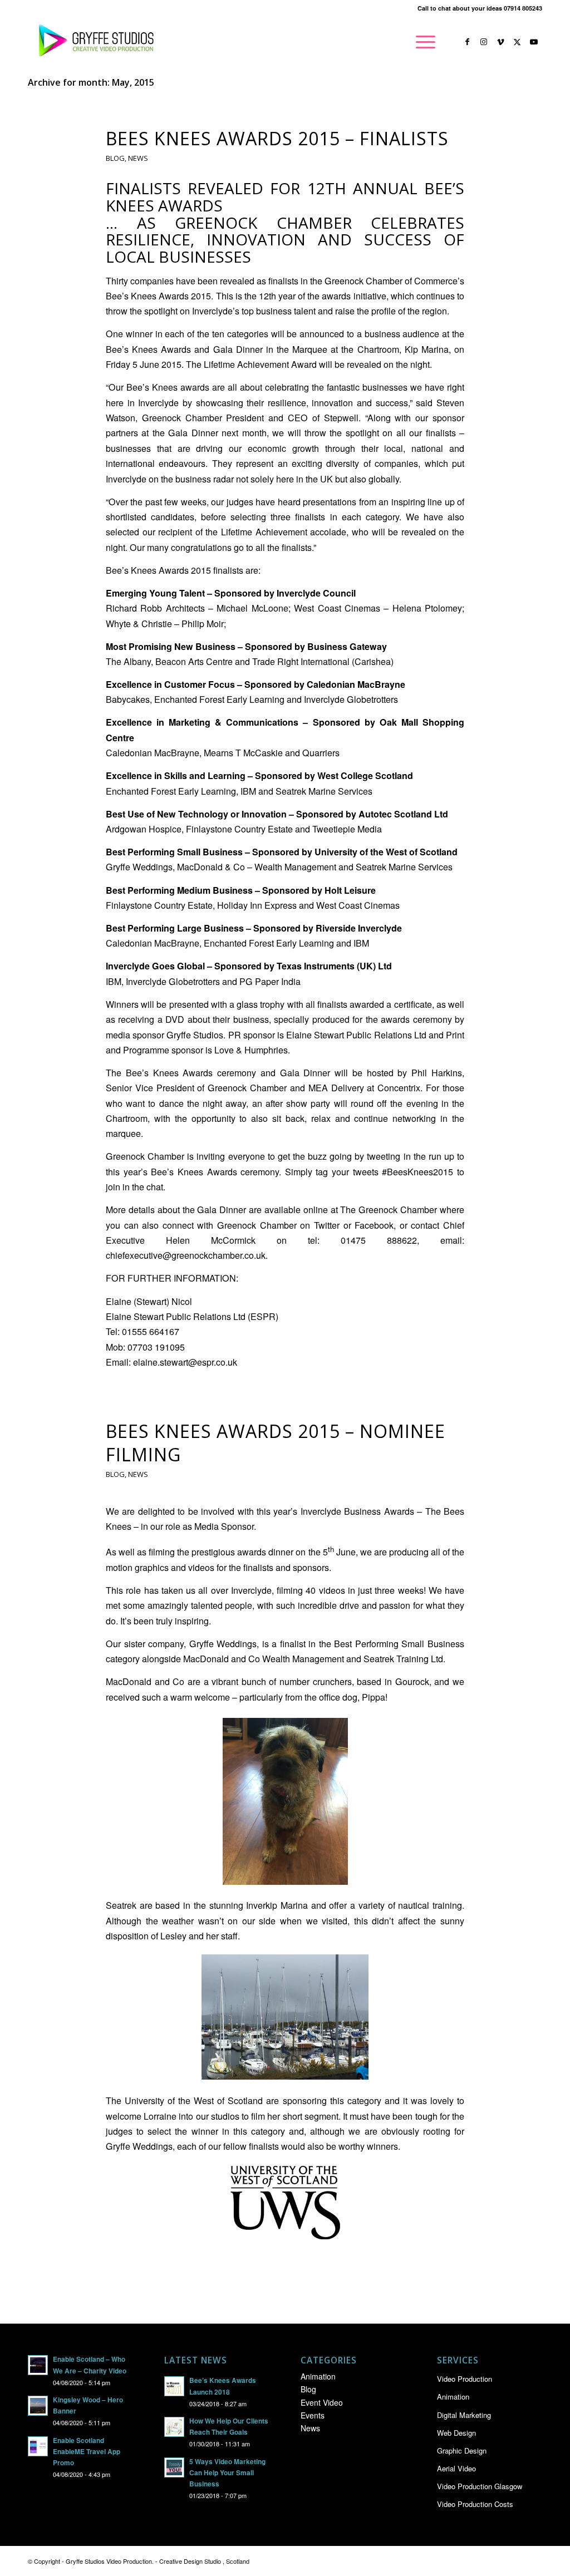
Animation (318, 2376)
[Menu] (422, 42)
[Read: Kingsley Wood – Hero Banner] (38, 2406)
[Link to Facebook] (467, 41)
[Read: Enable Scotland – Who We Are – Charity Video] (38, 2365)
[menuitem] (422, 42)
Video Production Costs (475, 2504)
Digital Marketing (464, 2415)
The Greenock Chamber (389, 1210)
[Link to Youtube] (534, 41)
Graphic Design (462, 2451)
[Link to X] (517, 41)
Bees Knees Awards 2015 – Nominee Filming (276, 1443)
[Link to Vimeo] (500, 41)
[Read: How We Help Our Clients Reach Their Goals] (174, 2427)
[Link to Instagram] (484, 41)
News (138, 158)
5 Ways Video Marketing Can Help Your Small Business (227, 2473)
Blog (115, 158)
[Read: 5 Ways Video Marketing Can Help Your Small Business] (174, 2467)
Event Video (322, 2402)
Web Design (456, 2433)
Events (313, 2415)
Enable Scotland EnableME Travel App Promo (87, 2452)
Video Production (465, 2379)
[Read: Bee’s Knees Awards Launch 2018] (174, 2386)
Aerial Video (456, 2468)
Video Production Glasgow (480, 2486)
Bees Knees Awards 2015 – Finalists (277, 138)
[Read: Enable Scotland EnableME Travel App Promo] (38, 2446)
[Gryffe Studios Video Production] (94, 42)
